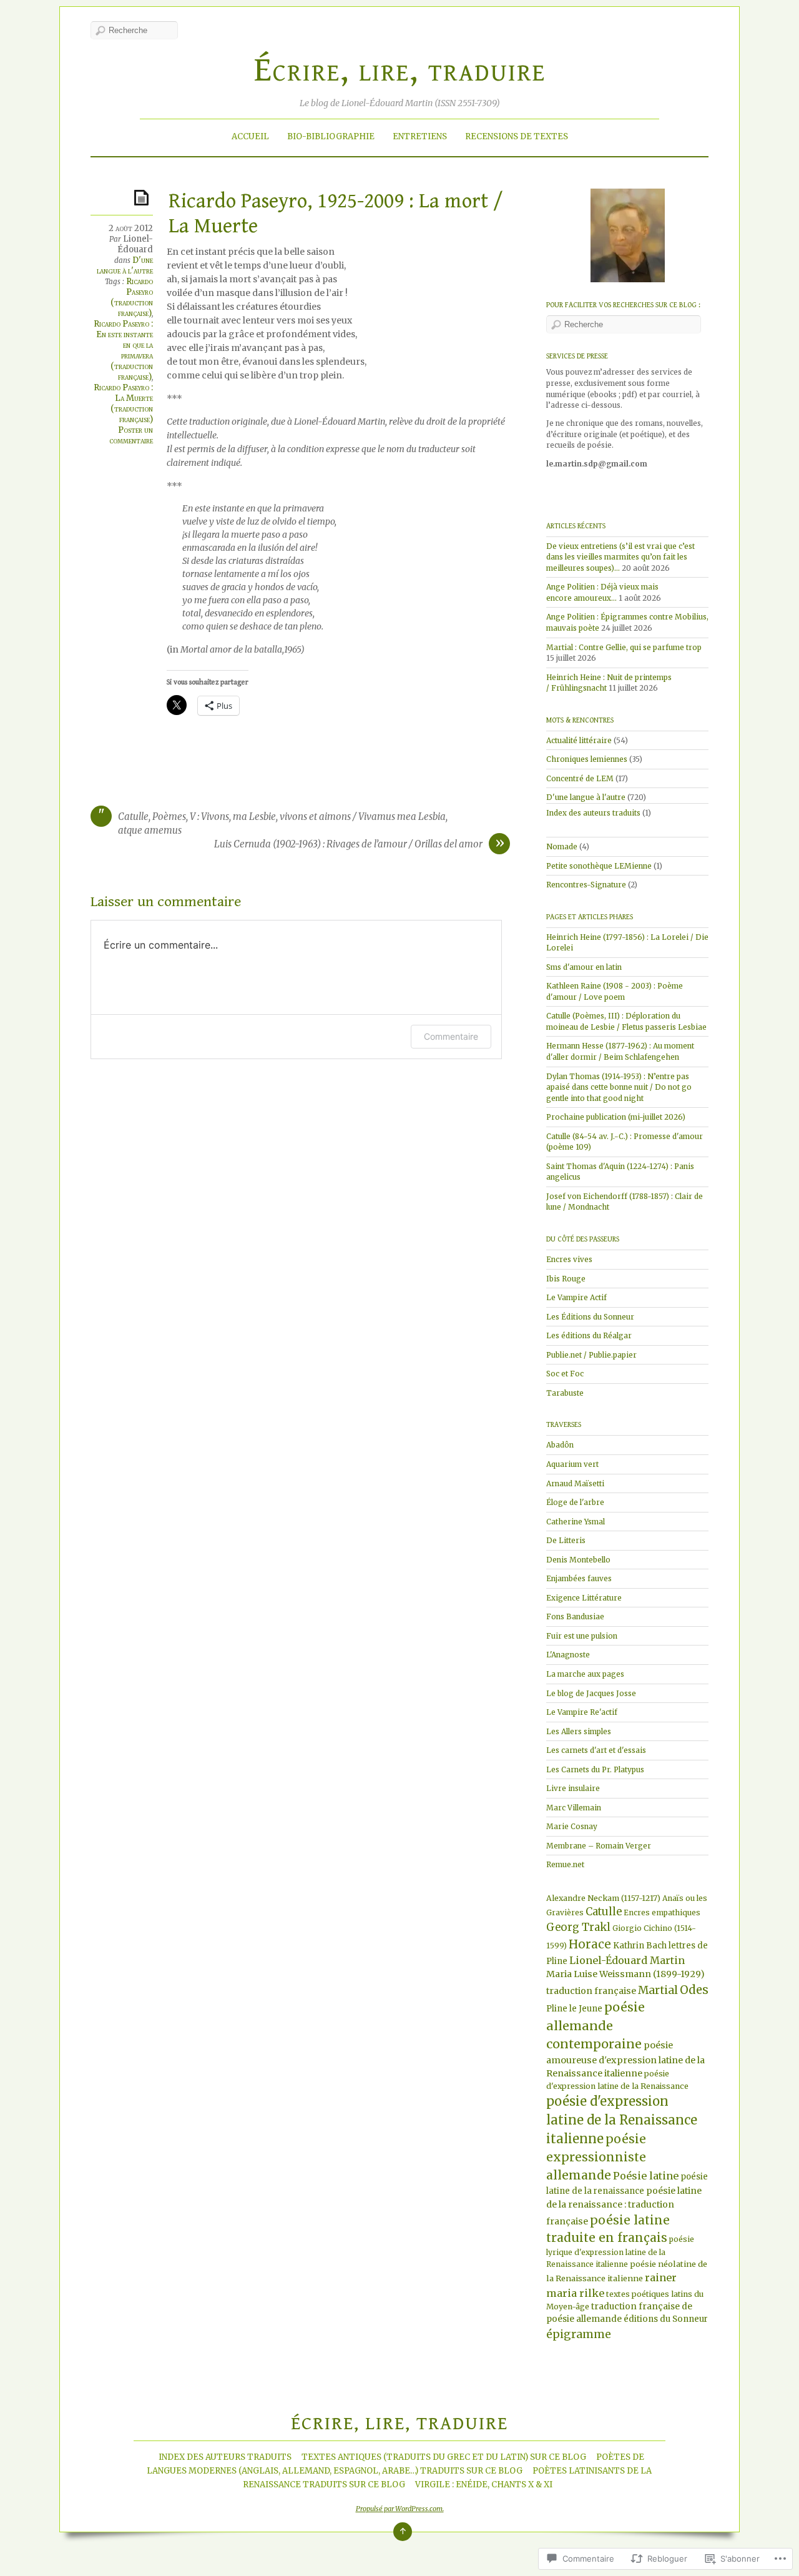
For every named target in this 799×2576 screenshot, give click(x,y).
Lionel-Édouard (135, 244)
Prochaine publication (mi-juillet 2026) (616, 1117)
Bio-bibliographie (331, 136)
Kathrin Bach (640, 1946)
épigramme (579, 2334)
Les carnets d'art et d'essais (596, 1750)
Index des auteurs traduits (593, 813)
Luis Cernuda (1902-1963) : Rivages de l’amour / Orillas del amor (348, 844)
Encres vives (569, 1259)
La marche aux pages (585, 1674)
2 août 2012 (131, 228)
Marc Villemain (574, 1808)
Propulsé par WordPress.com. (400, 2509)
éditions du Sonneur (666, 2319)
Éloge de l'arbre (575, 1502)
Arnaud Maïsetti (575, 1483)
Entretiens (420, 136)
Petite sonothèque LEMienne (599, 866)
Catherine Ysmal (576, 1522)
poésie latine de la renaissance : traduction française (624, 2206)
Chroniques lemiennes (587, 759)
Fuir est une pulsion (582, 1636)
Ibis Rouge (566, 1279)
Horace (590, 1944)
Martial (658, 1990)
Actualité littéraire (579, 740)
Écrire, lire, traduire (400, 70)
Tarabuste (565, 1393)
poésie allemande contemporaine (596, 2026)
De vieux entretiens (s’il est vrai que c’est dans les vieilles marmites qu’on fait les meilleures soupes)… (620, 557)
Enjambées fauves (579, 1578)
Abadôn (560, 1445)
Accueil (250, 136)
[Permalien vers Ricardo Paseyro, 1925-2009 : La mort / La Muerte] (144, 197)
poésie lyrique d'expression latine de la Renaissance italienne (620, 2252)
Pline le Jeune (574, 2009)
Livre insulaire (573, 1788)
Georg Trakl (578, 1927)
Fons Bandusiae (575, 1616)
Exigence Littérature (584, 1598)
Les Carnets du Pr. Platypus (595, 1769)
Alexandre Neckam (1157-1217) (603, 1898)
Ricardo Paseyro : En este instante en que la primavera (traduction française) (123, 350)
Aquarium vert (572, 1464)
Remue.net (565, 1864)
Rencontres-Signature (586, 885)
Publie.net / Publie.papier (591, 1355)
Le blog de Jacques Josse (591, 1693)
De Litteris (566, 1540)
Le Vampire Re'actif (582, 1712)
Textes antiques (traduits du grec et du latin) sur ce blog (444, 2457)
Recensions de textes (517, 136)
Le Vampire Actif (576, 1297)
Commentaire (451, 1036)
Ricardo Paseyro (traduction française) (132, 297)
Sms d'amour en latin (584, 967)
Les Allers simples (579, 1731)
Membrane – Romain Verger (599, 1846)
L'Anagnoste (568, 1655)
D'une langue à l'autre (125, 265)
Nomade (562, 846)
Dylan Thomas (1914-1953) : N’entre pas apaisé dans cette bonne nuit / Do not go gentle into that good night (619, 1087)
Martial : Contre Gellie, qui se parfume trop (624, 647)
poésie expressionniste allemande (596, 2157)
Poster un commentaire (131, 435)
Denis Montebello (578, 1560)
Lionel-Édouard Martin (627, 1960)
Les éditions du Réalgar (589, 1335)
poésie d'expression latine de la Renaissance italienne (622, 2120)
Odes (694, 1990)
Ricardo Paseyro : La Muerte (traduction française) (123, 403)
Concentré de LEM (580, 778)
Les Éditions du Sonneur (590, 1317)
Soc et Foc (565, 1374)
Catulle (604, 1912)
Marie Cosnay (572, 1826)
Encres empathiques (662, 1912)
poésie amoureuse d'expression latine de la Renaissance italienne (625, 2059)
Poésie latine (646, 2176)
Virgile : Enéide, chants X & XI (484, 2485)
